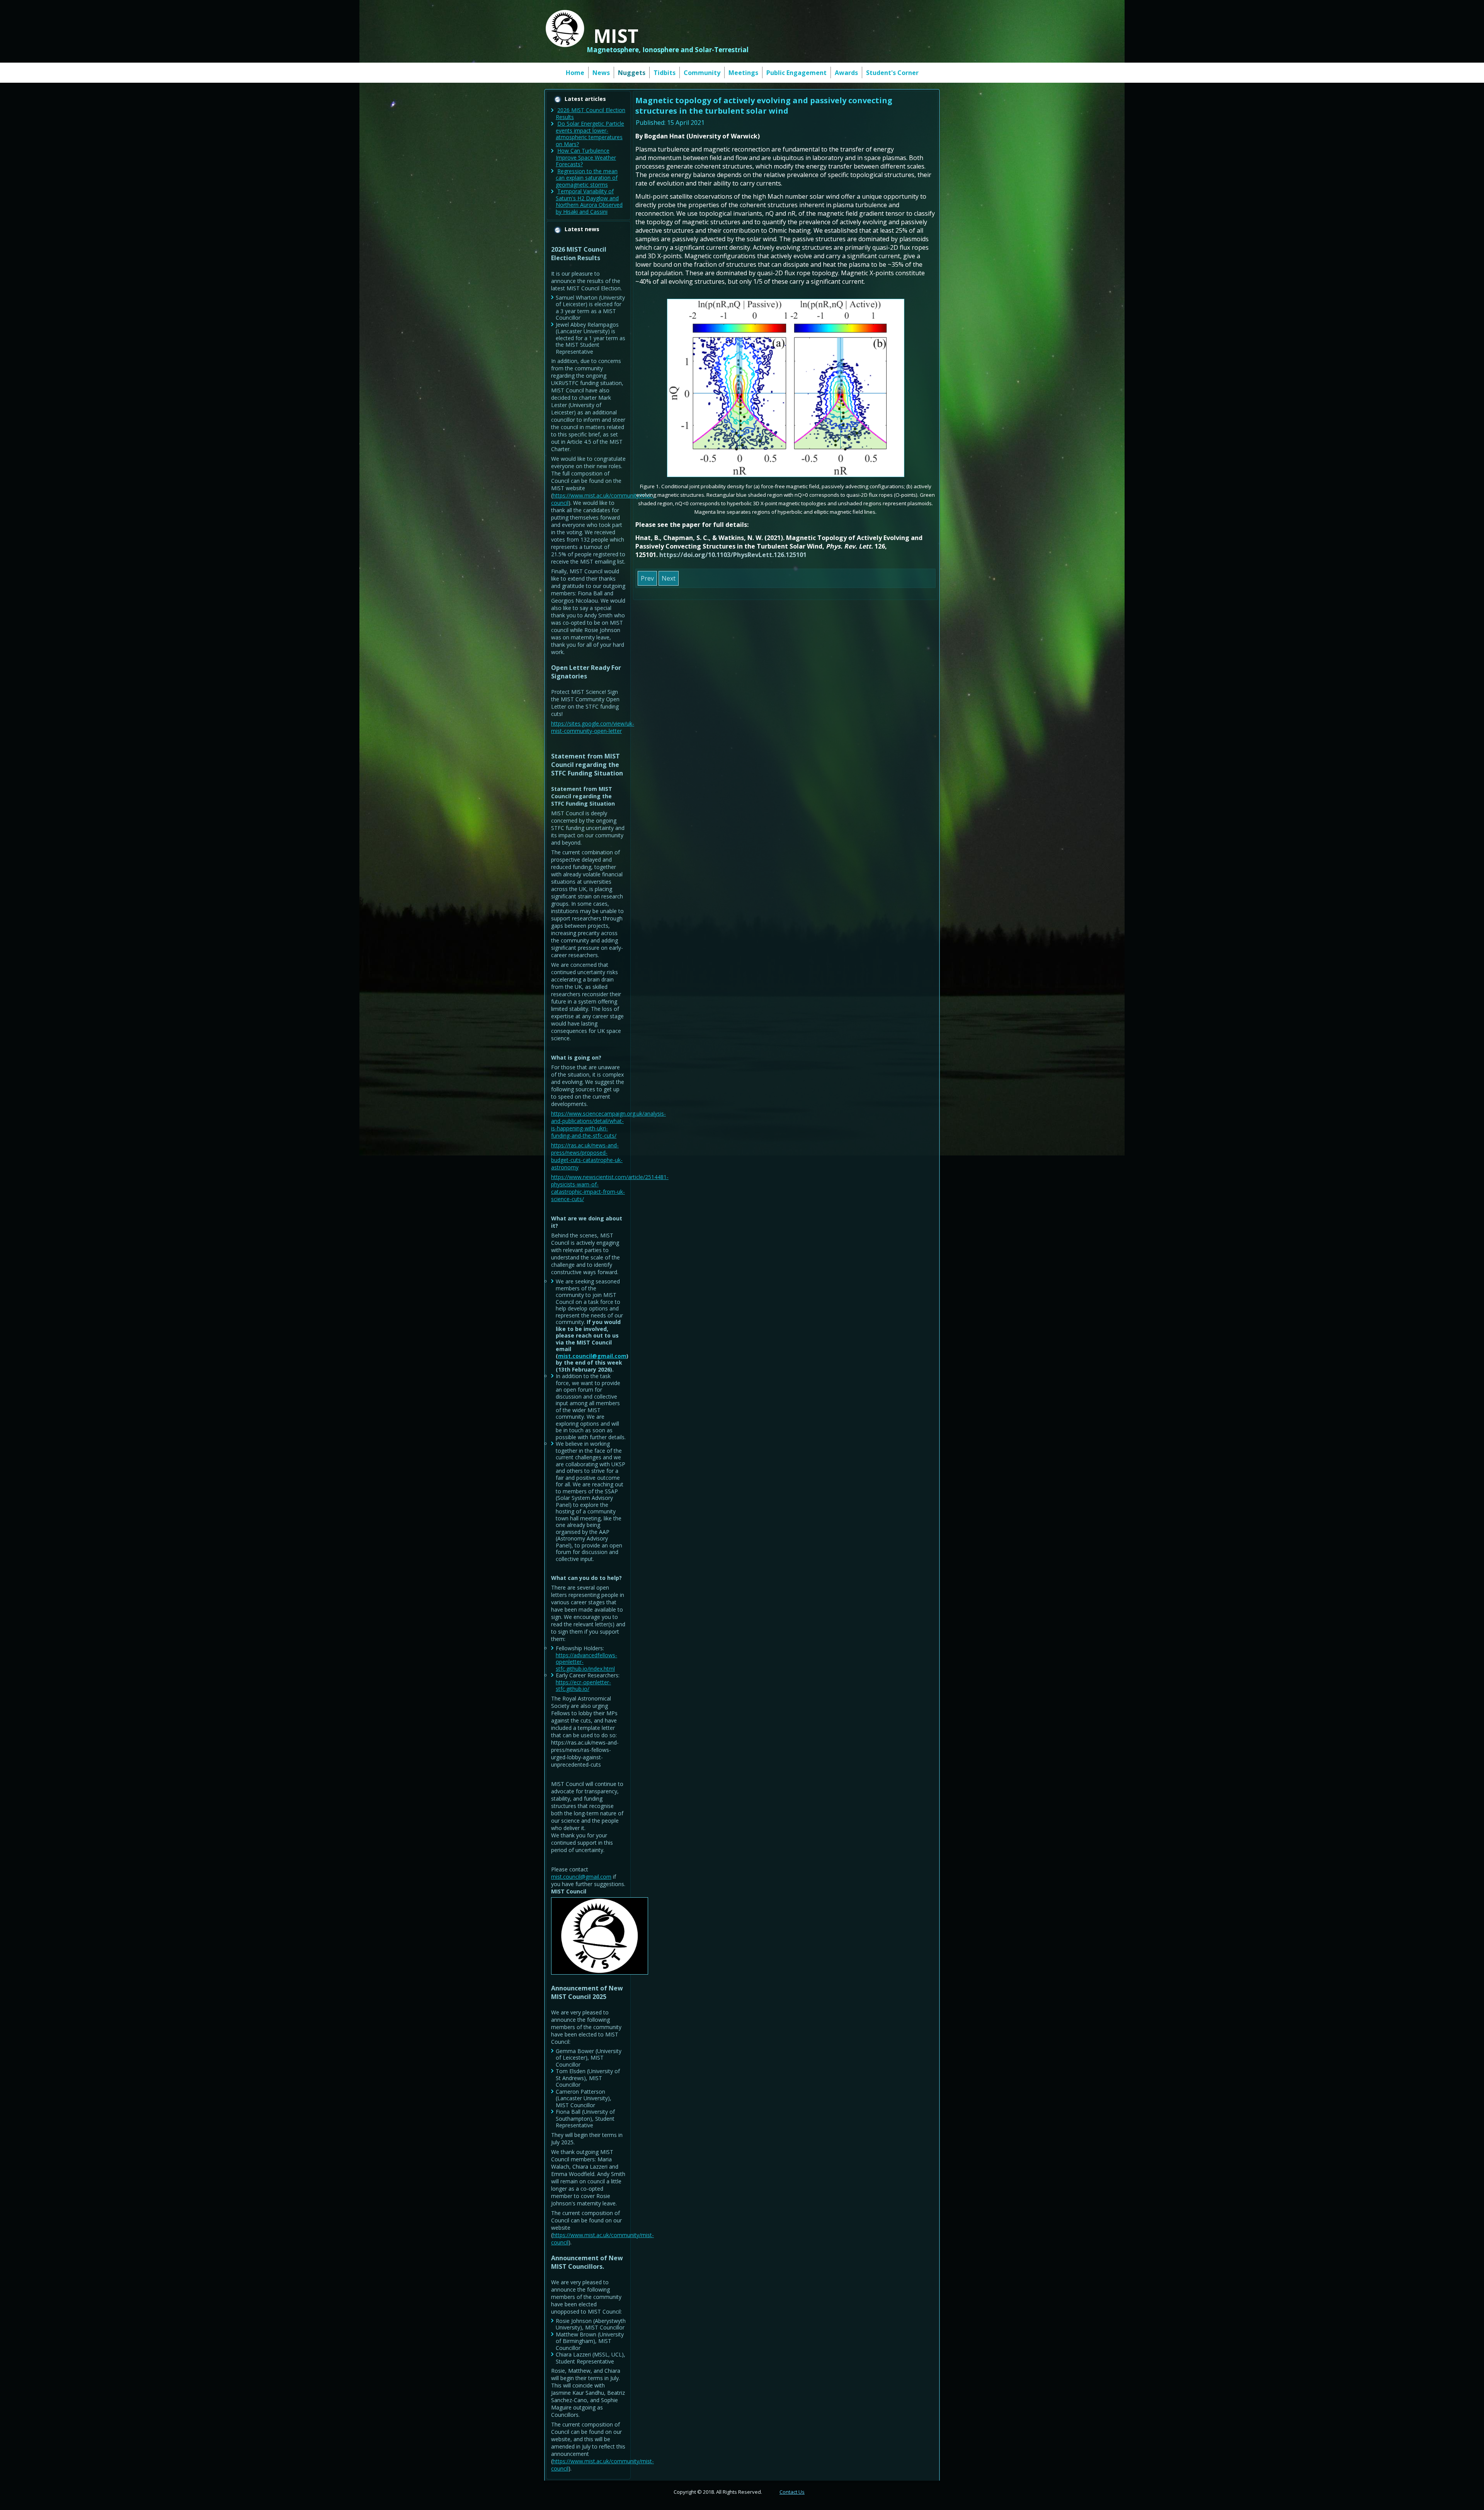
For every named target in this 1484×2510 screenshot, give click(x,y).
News (601, 73)
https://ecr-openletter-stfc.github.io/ (583, 1686)
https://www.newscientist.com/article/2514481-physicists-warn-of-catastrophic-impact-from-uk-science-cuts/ (610, 1188)
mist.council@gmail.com (592, 1356)
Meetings (743, 73)
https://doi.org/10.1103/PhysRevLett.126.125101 (733, 555)
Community (702, 73)
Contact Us (792, 2492)
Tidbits (665, 73)
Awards (846, 73)
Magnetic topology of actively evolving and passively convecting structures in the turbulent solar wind (764, 106)
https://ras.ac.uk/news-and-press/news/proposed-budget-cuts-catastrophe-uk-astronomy (587, 1156)
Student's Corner (892, 73)
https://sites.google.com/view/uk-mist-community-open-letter (593, 727)
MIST (616, 36)
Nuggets (632, 73)
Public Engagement (796, 73)
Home (575, 73)
